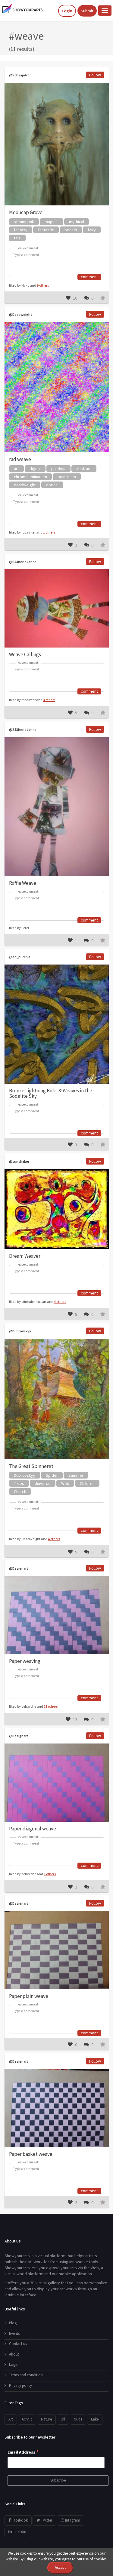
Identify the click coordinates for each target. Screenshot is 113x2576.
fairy (92, 230)
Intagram (72, 2520)
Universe (43, 1483)
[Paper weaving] (57, 1615)
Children (87, 1483)
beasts (71, 230)
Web (65, 1483)
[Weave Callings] (57, 608)
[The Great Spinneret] (57, 1399)
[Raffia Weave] (57, 807)
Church (20, 1491)
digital (35, 469)
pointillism (67, 477)
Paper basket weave (31, 2154)
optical (52, 485)
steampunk (24, 222)
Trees (19, 1483)
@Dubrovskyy (20, 1331)
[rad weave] (57, 387)
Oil (63, 2419)
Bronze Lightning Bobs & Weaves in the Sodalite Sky (51, 1093)
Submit (87, 11)
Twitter (46, 2520)
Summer (76, 1475)
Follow (95, 75)
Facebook (19, 2520)
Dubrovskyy (25, 1475)
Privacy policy (20, 2385)
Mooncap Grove (26, 212)
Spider (52, 1475)
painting (58, 469)
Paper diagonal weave (33, 1829)
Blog (13, 2323)
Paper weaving (25, 1661)
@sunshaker (19, 1161)
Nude (78, 2419)
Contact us (18, 2344)
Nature (46, 2419)
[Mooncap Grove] (57, 144)
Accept (60, 2567)
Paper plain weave (29, 1996)
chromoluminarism (30, 477)
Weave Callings (25, 654)
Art (11, 2419)
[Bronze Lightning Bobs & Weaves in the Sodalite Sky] (57, 1024)
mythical (77, 222)
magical (52, 222)
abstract (84, 469)
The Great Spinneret (31, 1466)
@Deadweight (21, 314)
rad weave (20, 459)
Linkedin (19, 2532)
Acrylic (27, 2419)
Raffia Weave (23, 883)
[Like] (68, 298)
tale (17, 238)
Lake (95, 2419)
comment (89, 277)
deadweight (25, 485)
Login (67, 11)
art (16, 469)
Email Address (23, 2452)
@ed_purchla (20, 957)
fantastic (46, 230)
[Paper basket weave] (57, 2108)
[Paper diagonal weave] (57, 1782)
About (14, 2354)
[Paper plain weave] (57, 1950)
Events (14, 2333)
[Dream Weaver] (57, 1209)
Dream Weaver (25, 1256)
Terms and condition (26, 2375)
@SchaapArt (19, 75)
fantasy (21, 230)
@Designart (19, 1568)
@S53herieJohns (23, 562)
